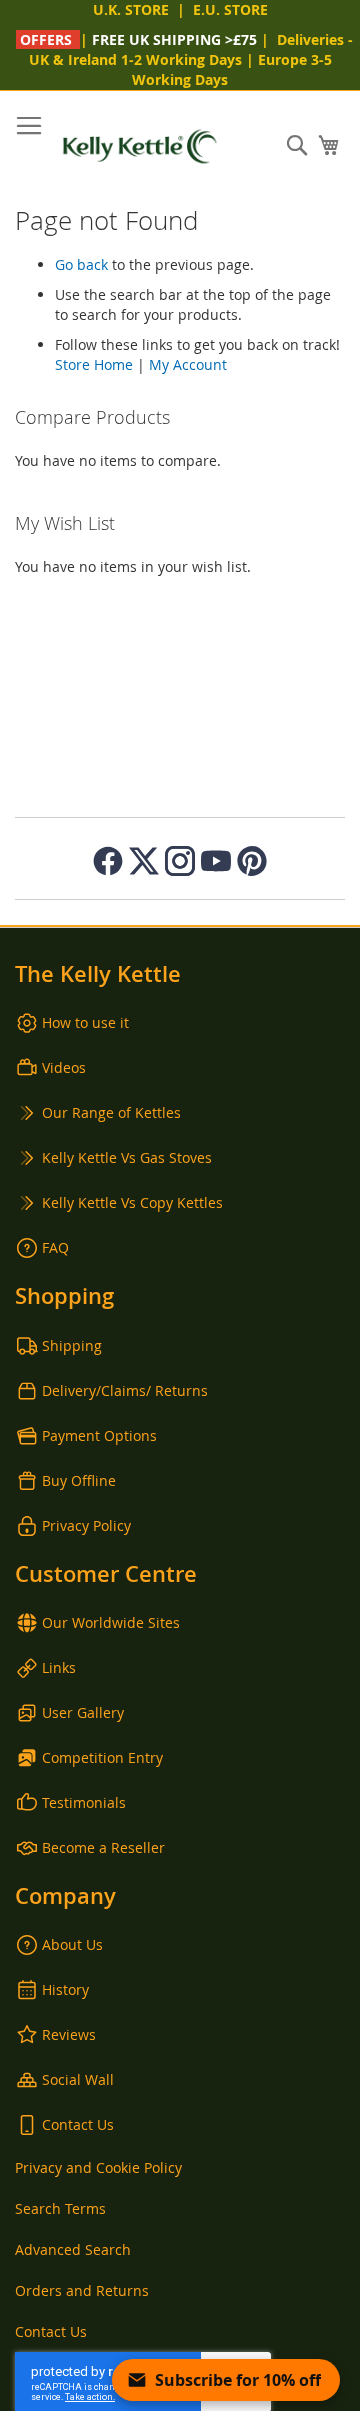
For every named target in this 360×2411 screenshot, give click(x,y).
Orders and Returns (82, 2290)
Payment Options (99, 1435)
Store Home (94, 364)
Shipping (72, 1345)
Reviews (69, 2034)
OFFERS (46, 39)
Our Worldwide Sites (111, 1622)
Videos (64, 1067)
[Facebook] (108, 861)
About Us (72, 1944)
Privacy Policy (86, 1525)
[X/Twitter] (144, 861)
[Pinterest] (252, 861)
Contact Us (78, 2124)
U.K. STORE (131, 9)
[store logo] (140, 146)
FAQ (55, 1247)
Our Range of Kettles (111, 1112)
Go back (81, 264)
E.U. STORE (230, 9)
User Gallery (83, 1712)
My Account (188, 364)
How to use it (85, 1022)
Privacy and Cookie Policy (98, 2167)
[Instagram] (180, 861)
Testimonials (84, 1802)
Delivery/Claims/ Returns (125, 1390)
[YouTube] (216, 861)
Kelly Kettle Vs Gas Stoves (127, 1157)
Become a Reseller (103, 1847)
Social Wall (78, 2079)
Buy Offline (79, 1480)
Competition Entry (102, 1757)
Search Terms (60, 2208)
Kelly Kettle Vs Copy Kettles (132, 1202)
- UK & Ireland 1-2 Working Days (191, 49)
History (65, 1989)
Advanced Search (73, 2249)
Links (59, 1667)
